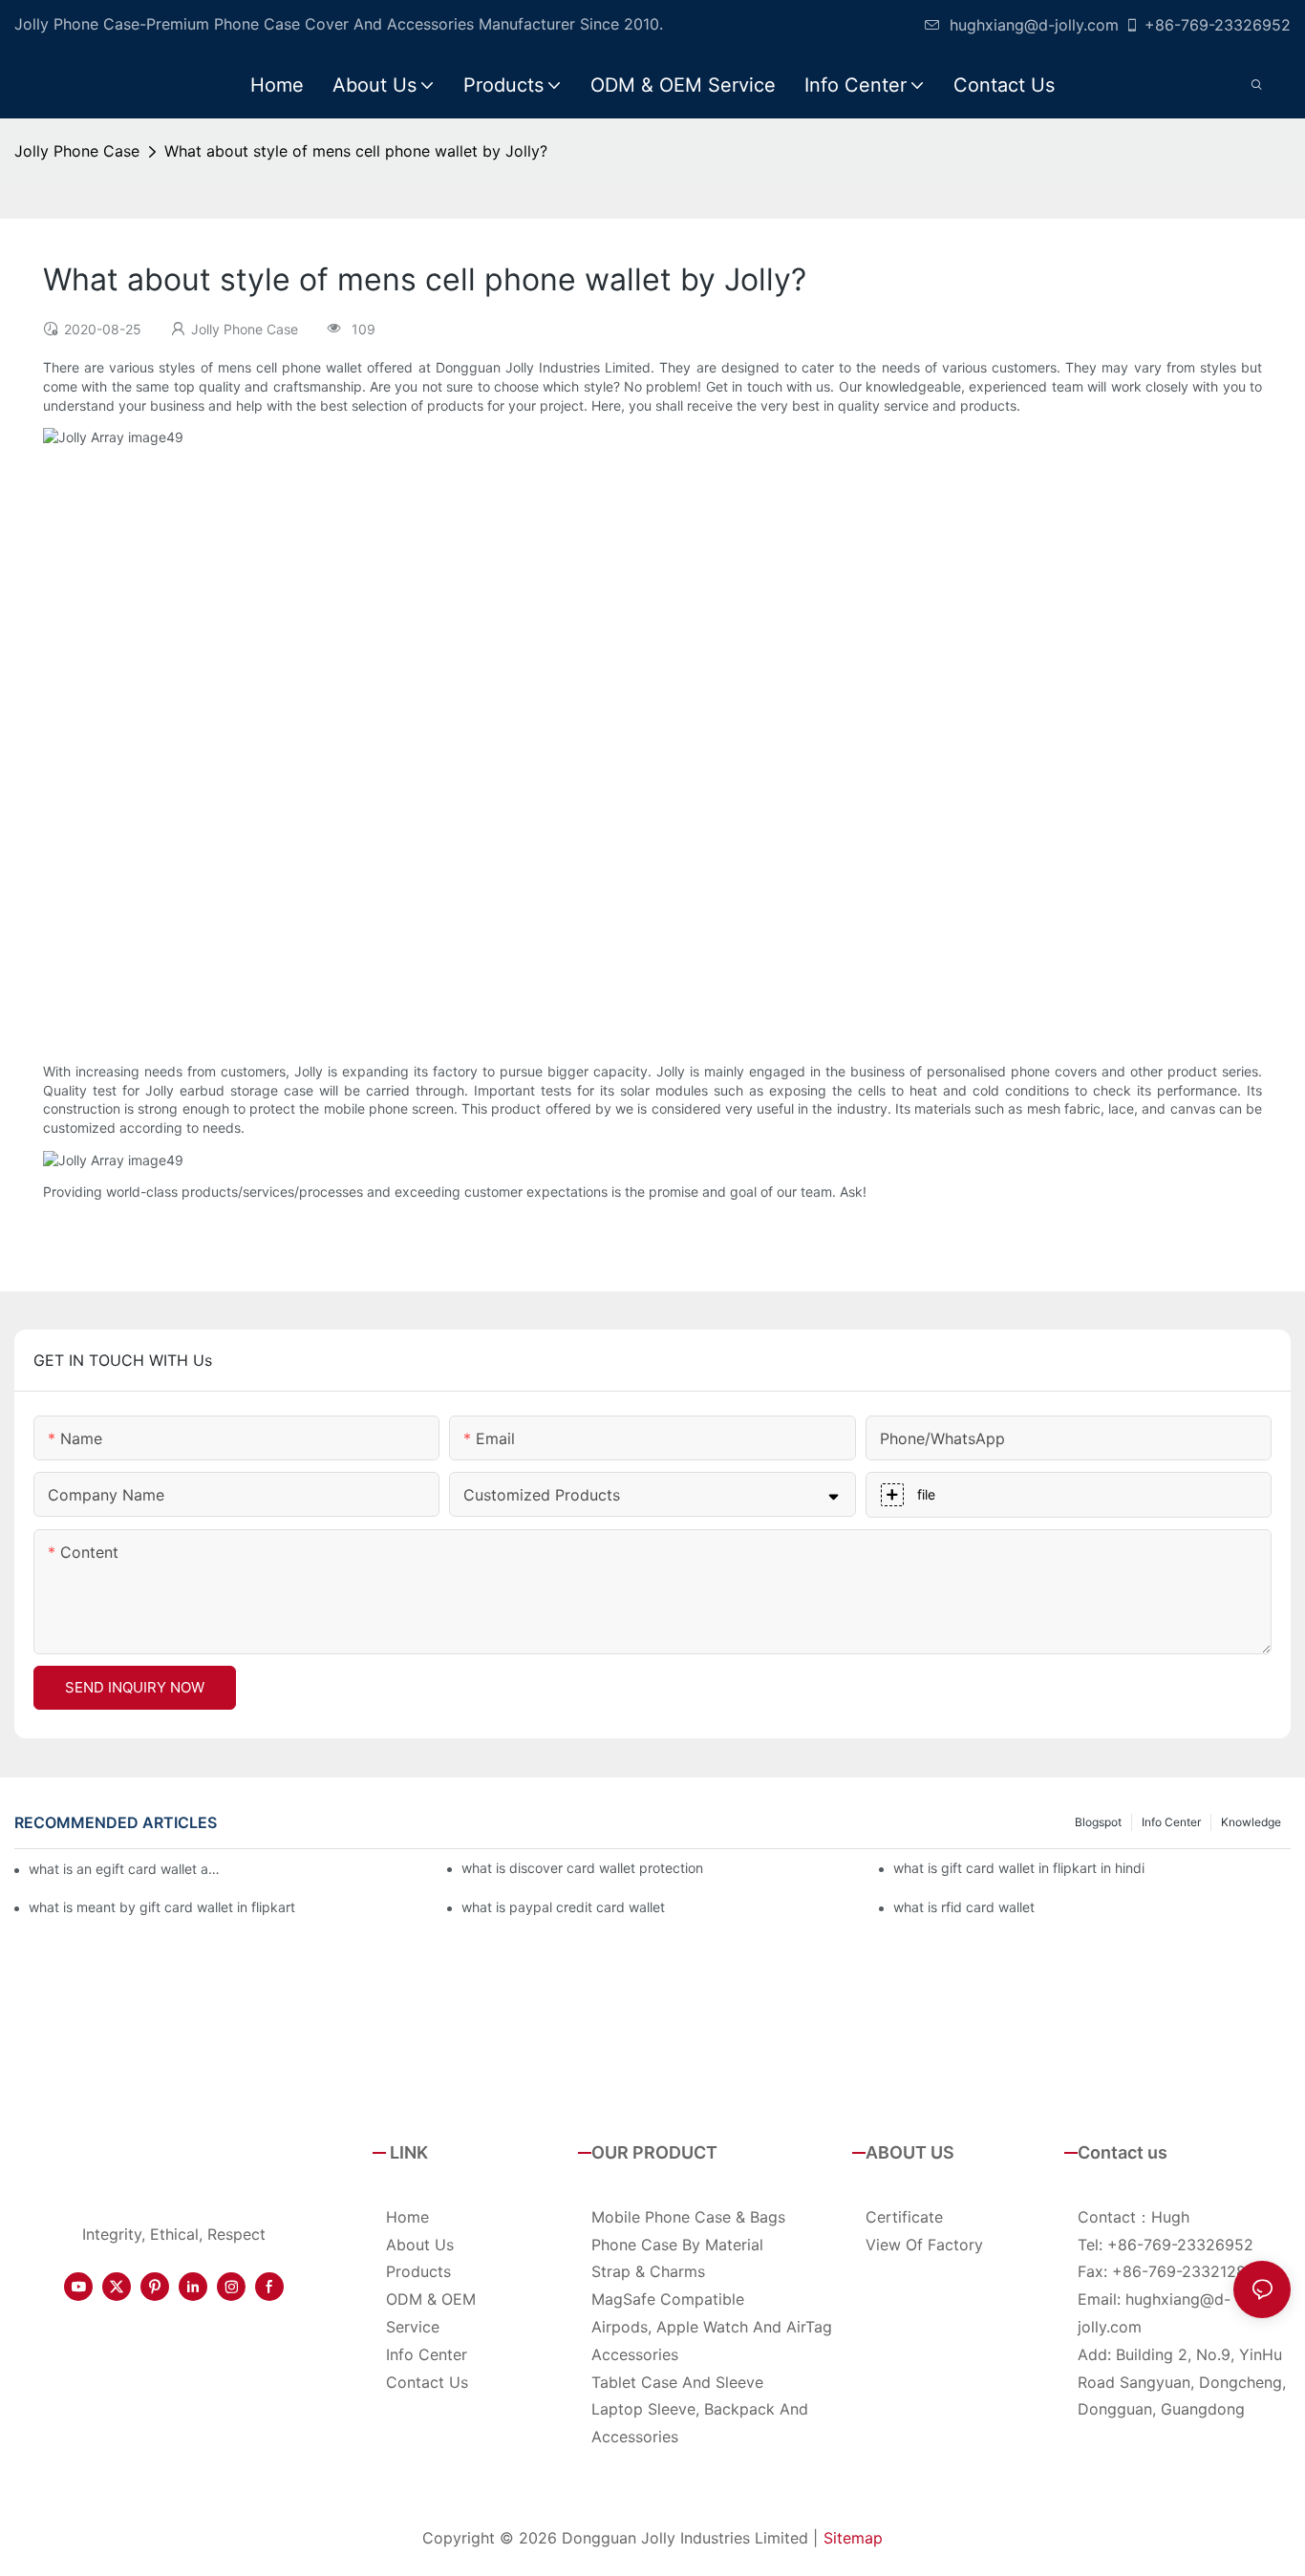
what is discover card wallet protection (582, 1868)
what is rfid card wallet (964, 1907)
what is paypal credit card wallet (563, 1907)
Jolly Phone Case (77, 151)
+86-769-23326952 (1218, 25)
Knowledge (1251, 1822)
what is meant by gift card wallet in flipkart (162, 1907)
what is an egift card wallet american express (124, 1869)
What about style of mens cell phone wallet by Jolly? (356, 151)
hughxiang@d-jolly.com (1034, 25)
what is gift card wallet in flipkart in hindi (1019, 1868)
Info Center (1171, 1822)
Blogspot (1098, 1822)
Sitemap (853, 2538)
